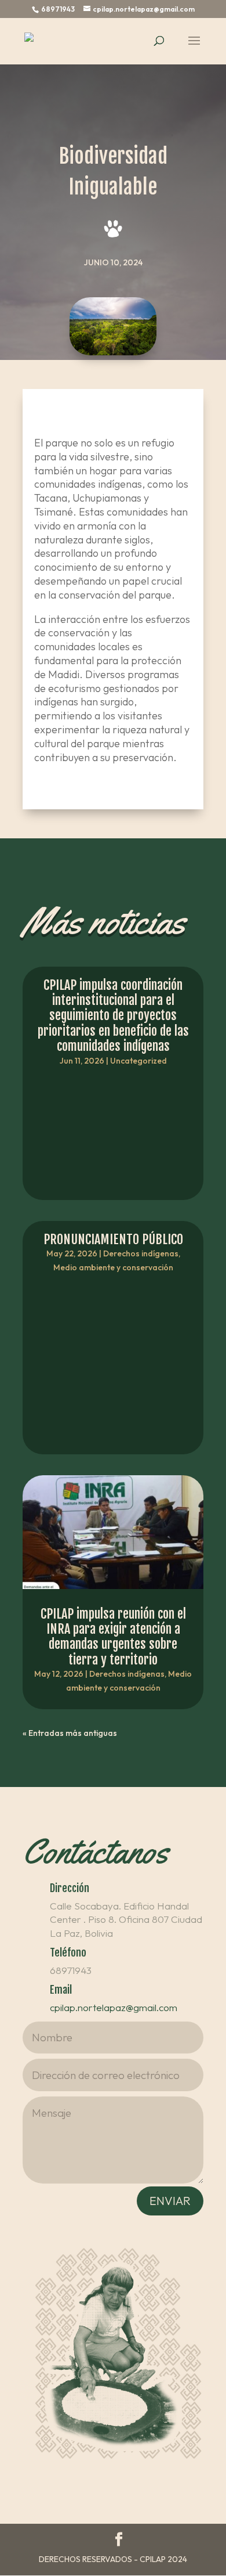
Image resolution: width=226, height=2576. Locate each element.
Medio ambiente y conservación (113, 1267)
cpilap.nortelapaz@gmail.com (114, 2007)
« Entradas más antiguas (70, 1733)
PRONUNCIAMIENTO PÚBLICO (113, 1239)
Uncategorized (138, 1061)
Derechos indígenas (141, 1253)
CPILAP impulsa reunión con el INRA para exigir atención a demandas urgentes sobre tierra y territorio (113, 1637)
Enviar (170, 2201)
